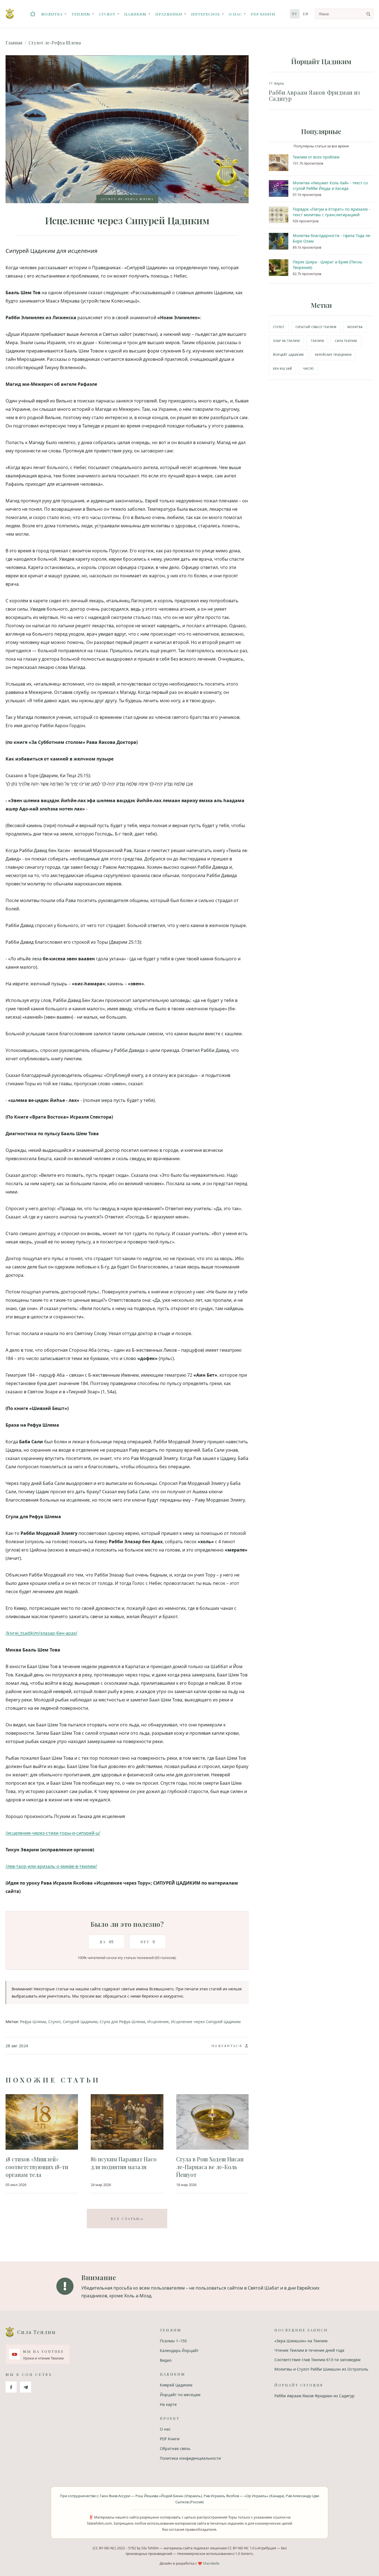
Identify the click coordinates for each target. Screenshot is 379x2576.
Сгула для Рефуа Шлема (122, 2022)
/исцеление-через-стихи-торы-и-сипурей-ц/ (53, 1833)
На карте (168, 2404)
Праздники (169, 14)
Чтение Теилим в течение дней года (309, 2350)
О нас (235, 14)
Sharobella (211, 2563)
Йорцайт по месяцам (180, 2395)
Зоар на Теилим (286, 341)
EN (306, 14)
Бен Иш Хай (282, 369)
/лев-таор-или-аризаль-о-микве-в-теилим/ (51, 1866)
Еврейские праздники (333, 355)
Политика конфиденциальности (190, 2458)
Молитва (52, 14)
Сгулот (107, 14)
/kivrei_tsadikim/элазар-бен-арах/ (41, 1633)
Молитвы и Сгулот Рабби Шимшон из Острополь (321, 2369)
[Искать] (368, 14)
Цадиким (135, 14)
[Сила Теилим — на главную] (10, 14)
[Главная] (33, 14)
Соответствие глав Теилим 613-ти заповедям (317, 2360)
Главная (14, 43)
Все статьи (127, 2219)
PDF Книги (263, 14)
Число (308, 369)
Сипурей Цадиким (80, 2022)
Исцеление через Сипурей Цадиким (206, 2022)
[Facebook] (11, 2387)
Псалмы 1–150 (173, 2341)
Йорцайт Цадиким (288, 355)
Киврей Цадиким (176, 2385)
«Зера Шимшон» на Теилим (301, 2341)
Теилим (81, 14)
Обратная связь (175, 2448)
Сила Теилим (346, 341)
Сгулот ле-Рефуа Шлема (55, 43)
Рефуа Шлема (33, 2022)
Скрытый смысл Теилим (316, 327)
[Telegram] (26, 2387)
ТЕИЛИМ (317, 341)
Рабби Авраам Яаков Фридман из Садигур (314, 2396)
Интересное (206, 14)
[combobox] (344, 14)
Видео (166, 2360)
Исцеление (158, 2022)
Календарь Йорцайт (179, 2350)
